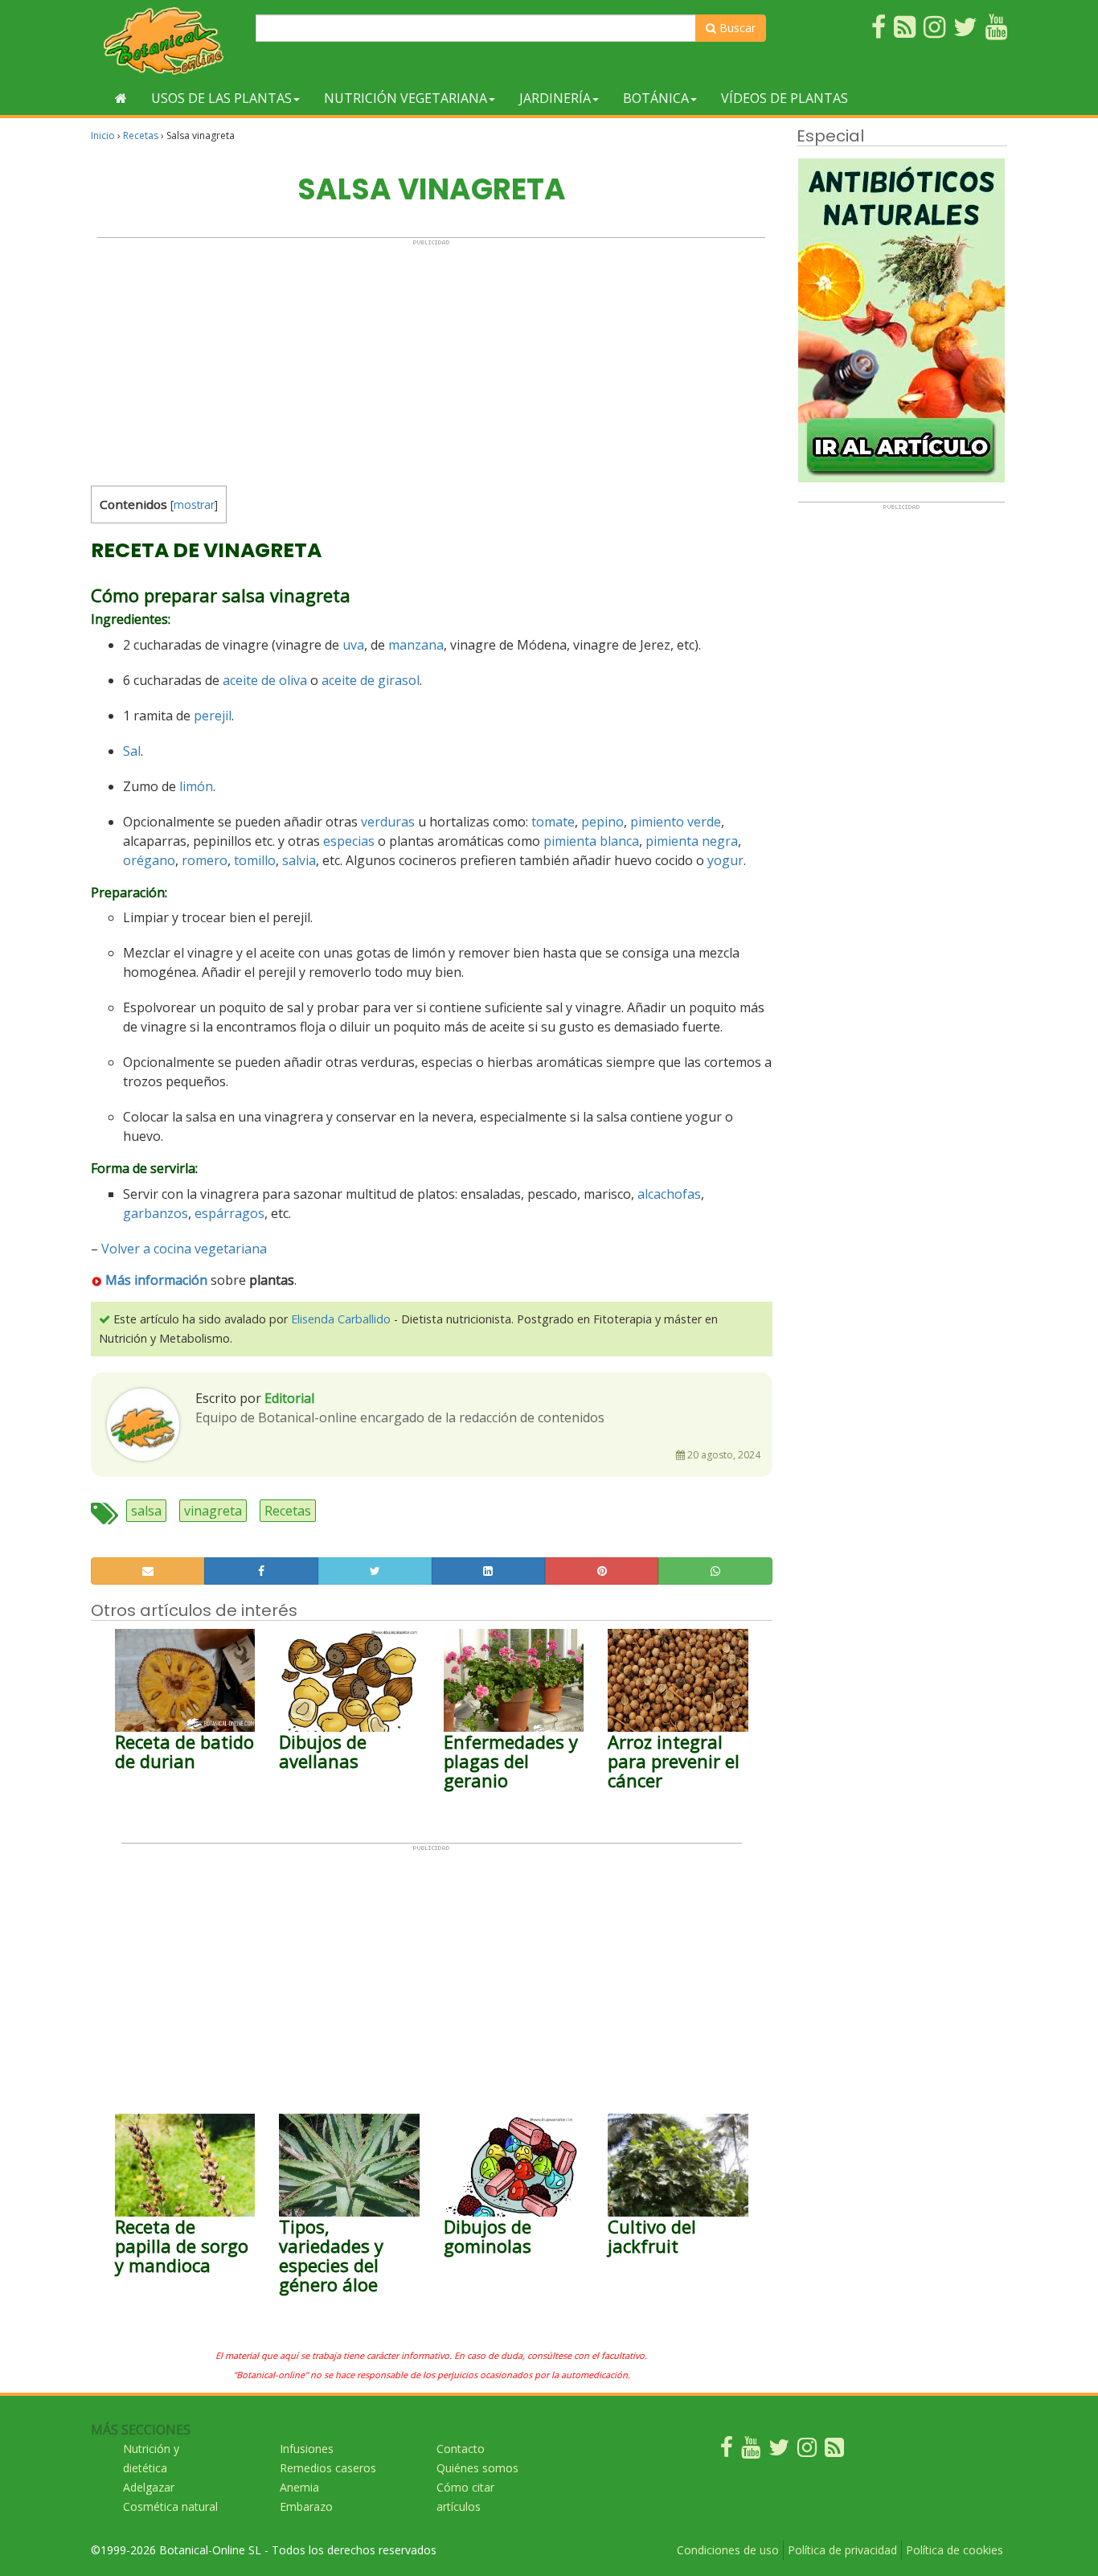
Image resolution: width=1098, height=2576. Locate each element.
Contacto (461, 2449)
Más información (156, 1280)
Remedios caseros (328, 2468)
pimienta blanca (591, 841)
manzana (416, 645)
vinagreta (213, 1511)
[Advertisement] (431, 359)
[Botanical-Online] (167, 41)
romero (205, 860)
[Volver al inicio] (121, 98)
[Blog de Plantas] (834, 2451)
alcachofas (669, 1194)
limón (196, 786)
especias (349, 841)
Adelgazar (149, 2487)
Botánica (656, 98)
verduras (388, 822)
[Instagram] (807, 2451)
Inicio (103, 135)
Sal (132, 751)
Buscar (736, 28)
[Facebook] (727, 2451)
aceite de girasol (371, 680)
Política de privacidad (842, 2550)
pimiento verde (676, 822)
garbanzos (156, 1213)
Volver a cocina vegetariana (184, 1249)
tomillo (255, 860)
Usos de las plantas (221, 98)
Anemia (299, 2487)
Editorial (289, 1398)
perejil (213, 716)
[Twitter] (779, 2451)
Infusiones (307, 2449)
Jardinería (555, 98)
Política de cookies (955, 2550)
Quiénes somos (477, 2468)
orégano (149, 860)
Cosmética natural (170, 2506)
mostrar (194, 505)
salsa (146, 1511)
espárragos (229, 1213)
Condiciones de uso (728, 2550)
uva (353, 645)
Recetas (141, 135)
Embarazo (306, 2506)
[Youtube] (751, 2451)
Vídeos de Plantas (785, 98)
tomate (553, 822)
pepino (602, 822)
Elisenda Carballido (341, 1319)
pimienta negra (692, 841)
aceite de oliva (265, 680)
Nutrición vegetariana (406, 98)
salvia (299, 860)
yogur (725, 860)
